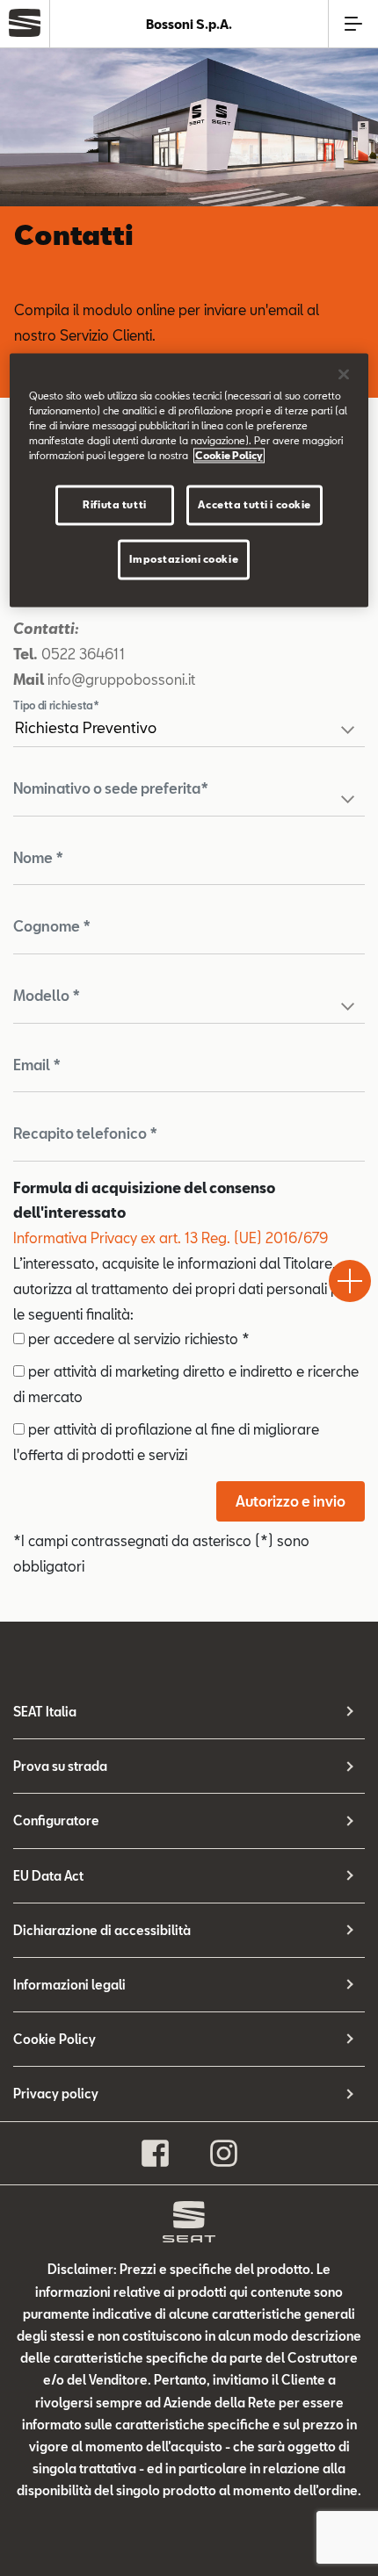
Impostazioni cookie (184, 560)
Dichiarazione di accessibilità (102, 1930)
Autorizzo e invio (291, 1501)
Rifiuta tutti (114, 505)
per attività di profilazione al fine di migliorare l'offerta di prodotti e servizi (166, 1442)
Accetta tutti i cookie (254, 505)
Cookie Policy (55, 2039)
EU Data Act (48, 1876)
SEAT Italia (45, 1712)
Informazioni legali (69, 1985)
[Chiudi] (344, 375)
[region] (189, 481)
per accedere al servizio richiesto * (137, 1338)
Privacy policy (56, 2094)
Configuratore (56, 1820)
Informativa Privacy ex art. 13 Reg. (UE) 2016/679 (171, 1238)
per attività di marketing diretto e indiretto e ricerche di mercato (186, 1384)
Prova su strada (60, 1766)
